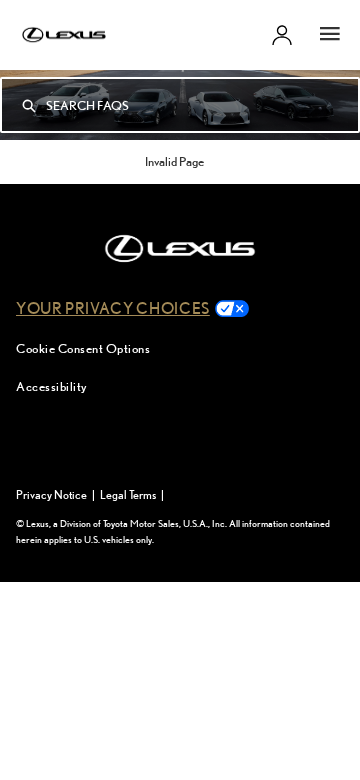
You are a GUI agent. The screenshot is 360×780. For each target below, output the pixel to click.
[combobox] (202, 105)
